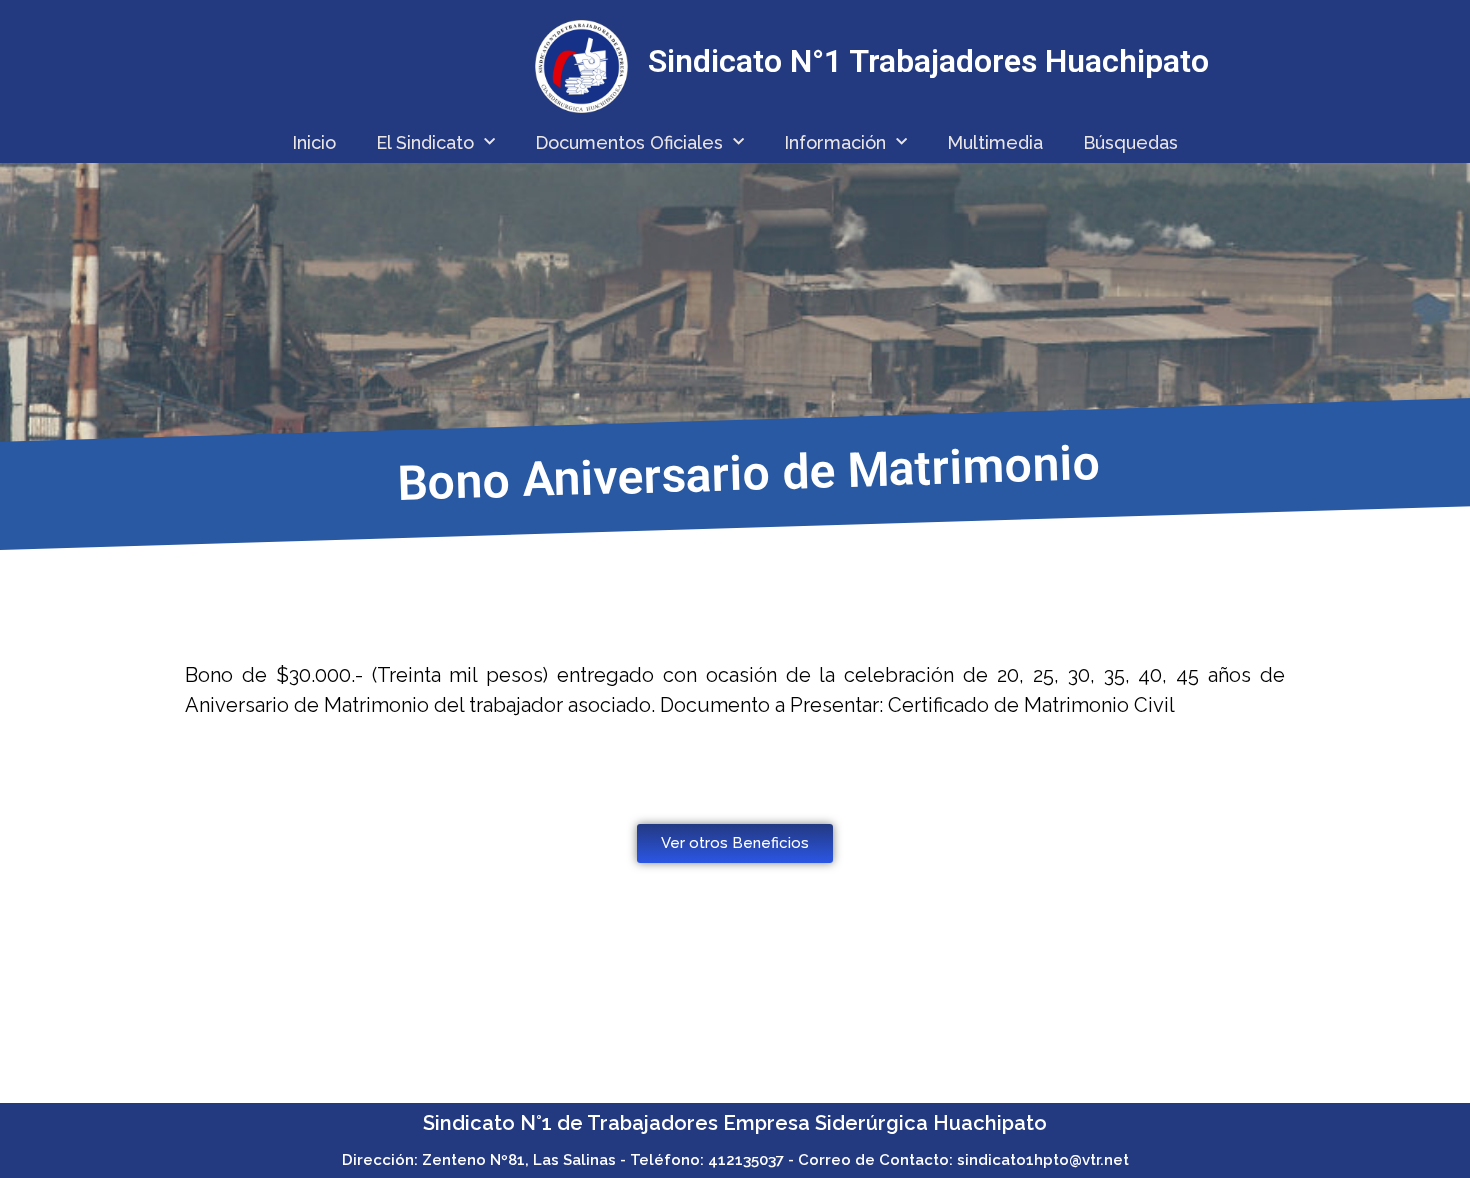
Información (835, 142)
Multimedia (995, 142)
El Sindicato (425, 142)
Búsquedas (1130, 142)
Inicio (314, 142)
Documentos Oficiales (629, 142)
